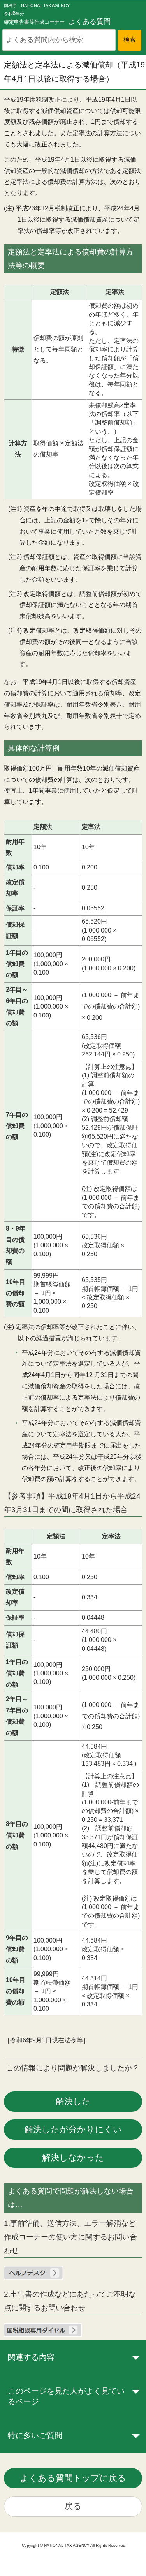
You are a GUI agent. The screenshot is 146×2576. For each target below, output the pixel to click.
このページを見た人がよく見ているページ (66, 2396)
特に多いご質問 (35, 2435)
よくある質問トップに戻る (73, 2478)
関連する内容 (31, 2357)
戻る (73, 2506)
